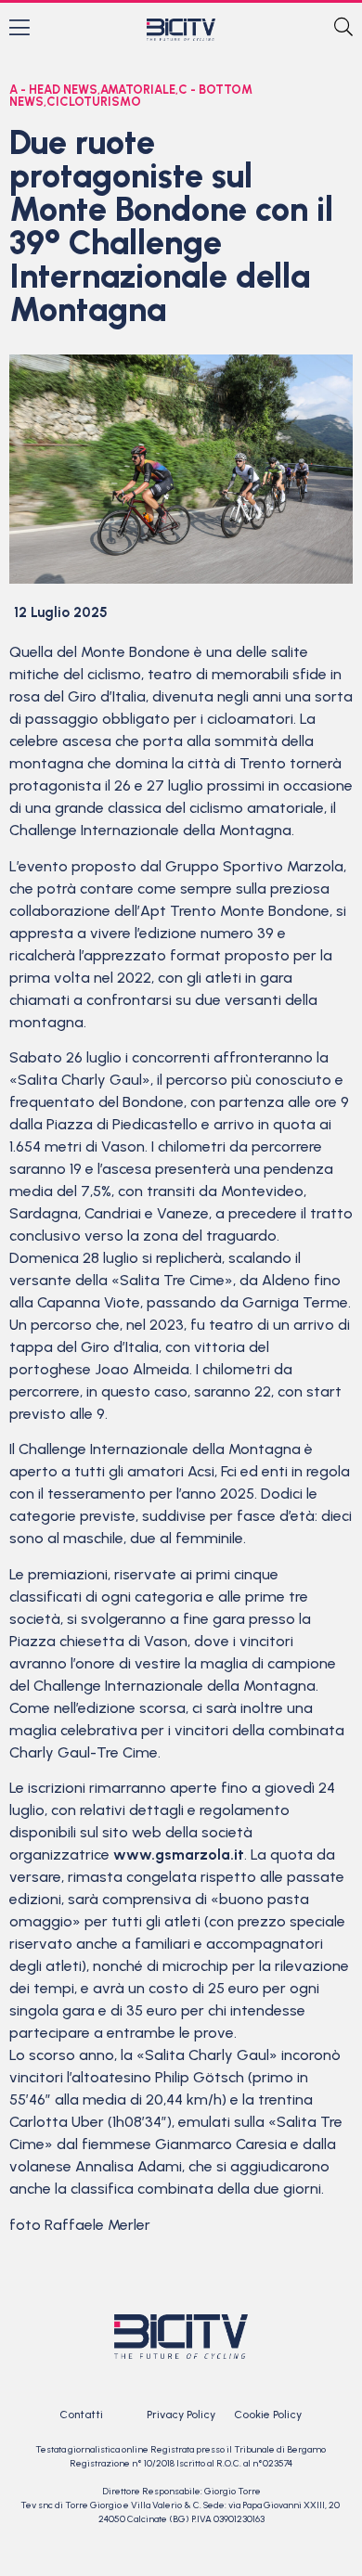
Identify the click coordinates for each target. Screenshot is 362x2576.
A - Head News (53, 90)
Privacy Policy (181, 2415)
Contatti (81, 2415)
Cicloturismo (94, 102)
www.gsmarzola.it (179, 1855)
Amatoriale (138, 90)
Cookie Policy (268, 2415)
